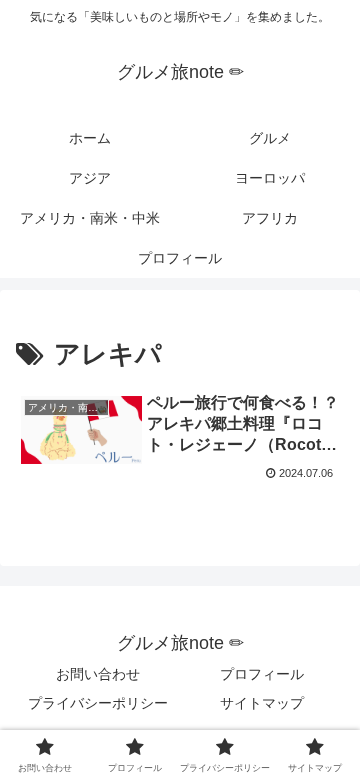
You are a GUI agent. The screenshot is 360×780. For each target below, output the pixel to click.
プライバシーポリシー (98, 703)
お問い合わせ (98, 674)
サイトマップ (262, 703)
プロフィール (262, 674)
